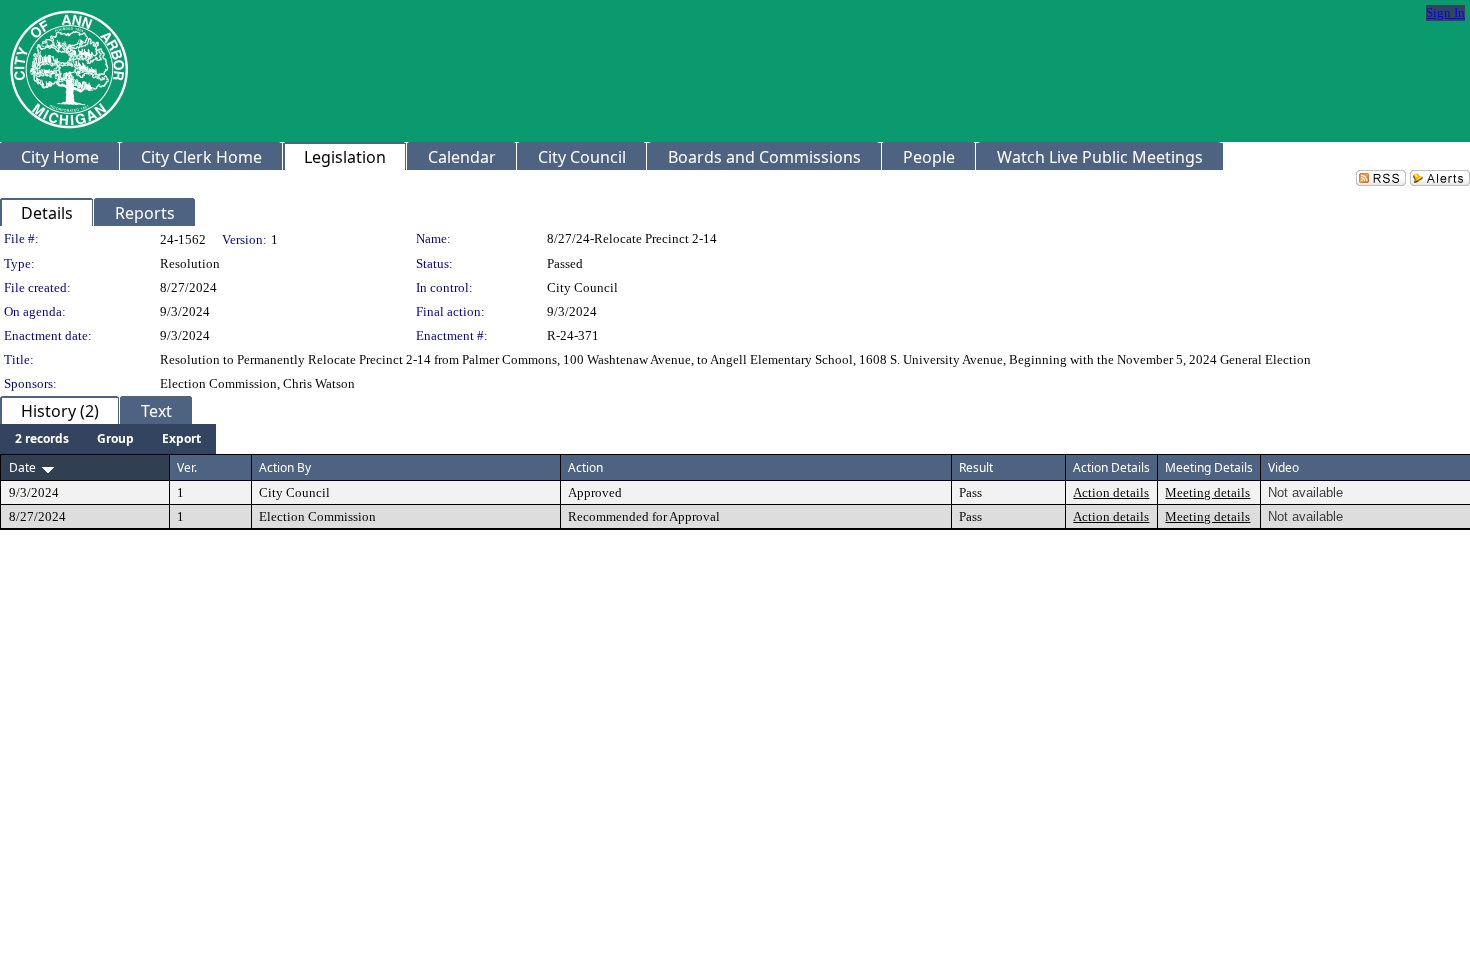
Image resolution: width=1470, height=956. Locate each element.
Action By (285, 467)
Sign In (1445, 12)
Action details (1111, 492)
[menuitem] (42, 439)
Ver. (187, 467)
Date (22, 467)
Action (585, 467)
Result (976, 467)
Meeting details (1207, 492)
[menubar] (108, 439)
